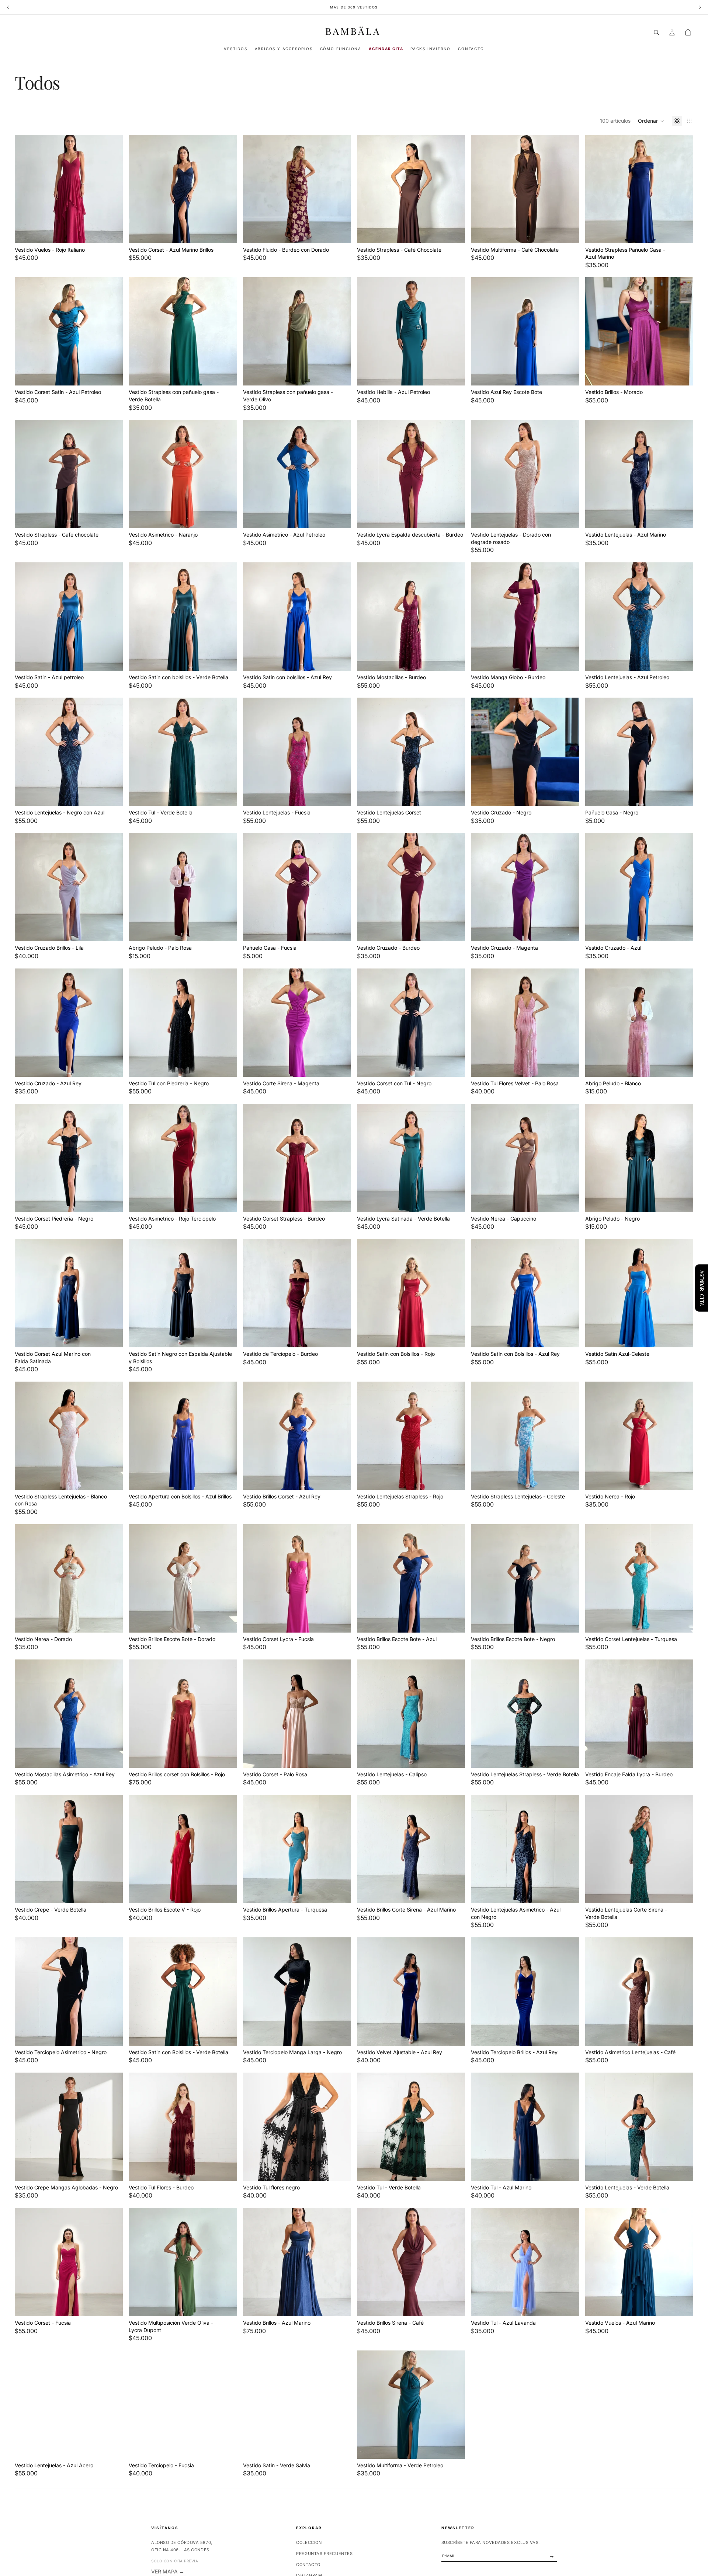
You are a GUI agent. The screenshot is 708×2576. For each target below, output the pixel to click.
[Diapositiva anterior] (140, 189)
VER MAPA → (168, 2571)
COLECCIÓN (309, 2542)
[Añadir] (112, 232)
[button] (651, 121)
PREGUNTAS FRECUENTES (324, 2554)
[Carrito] (688, 32)
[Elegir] (682, 374)
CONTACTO (308, 2565)
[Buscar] (656, 32)
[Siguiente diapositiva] (226, 189)
